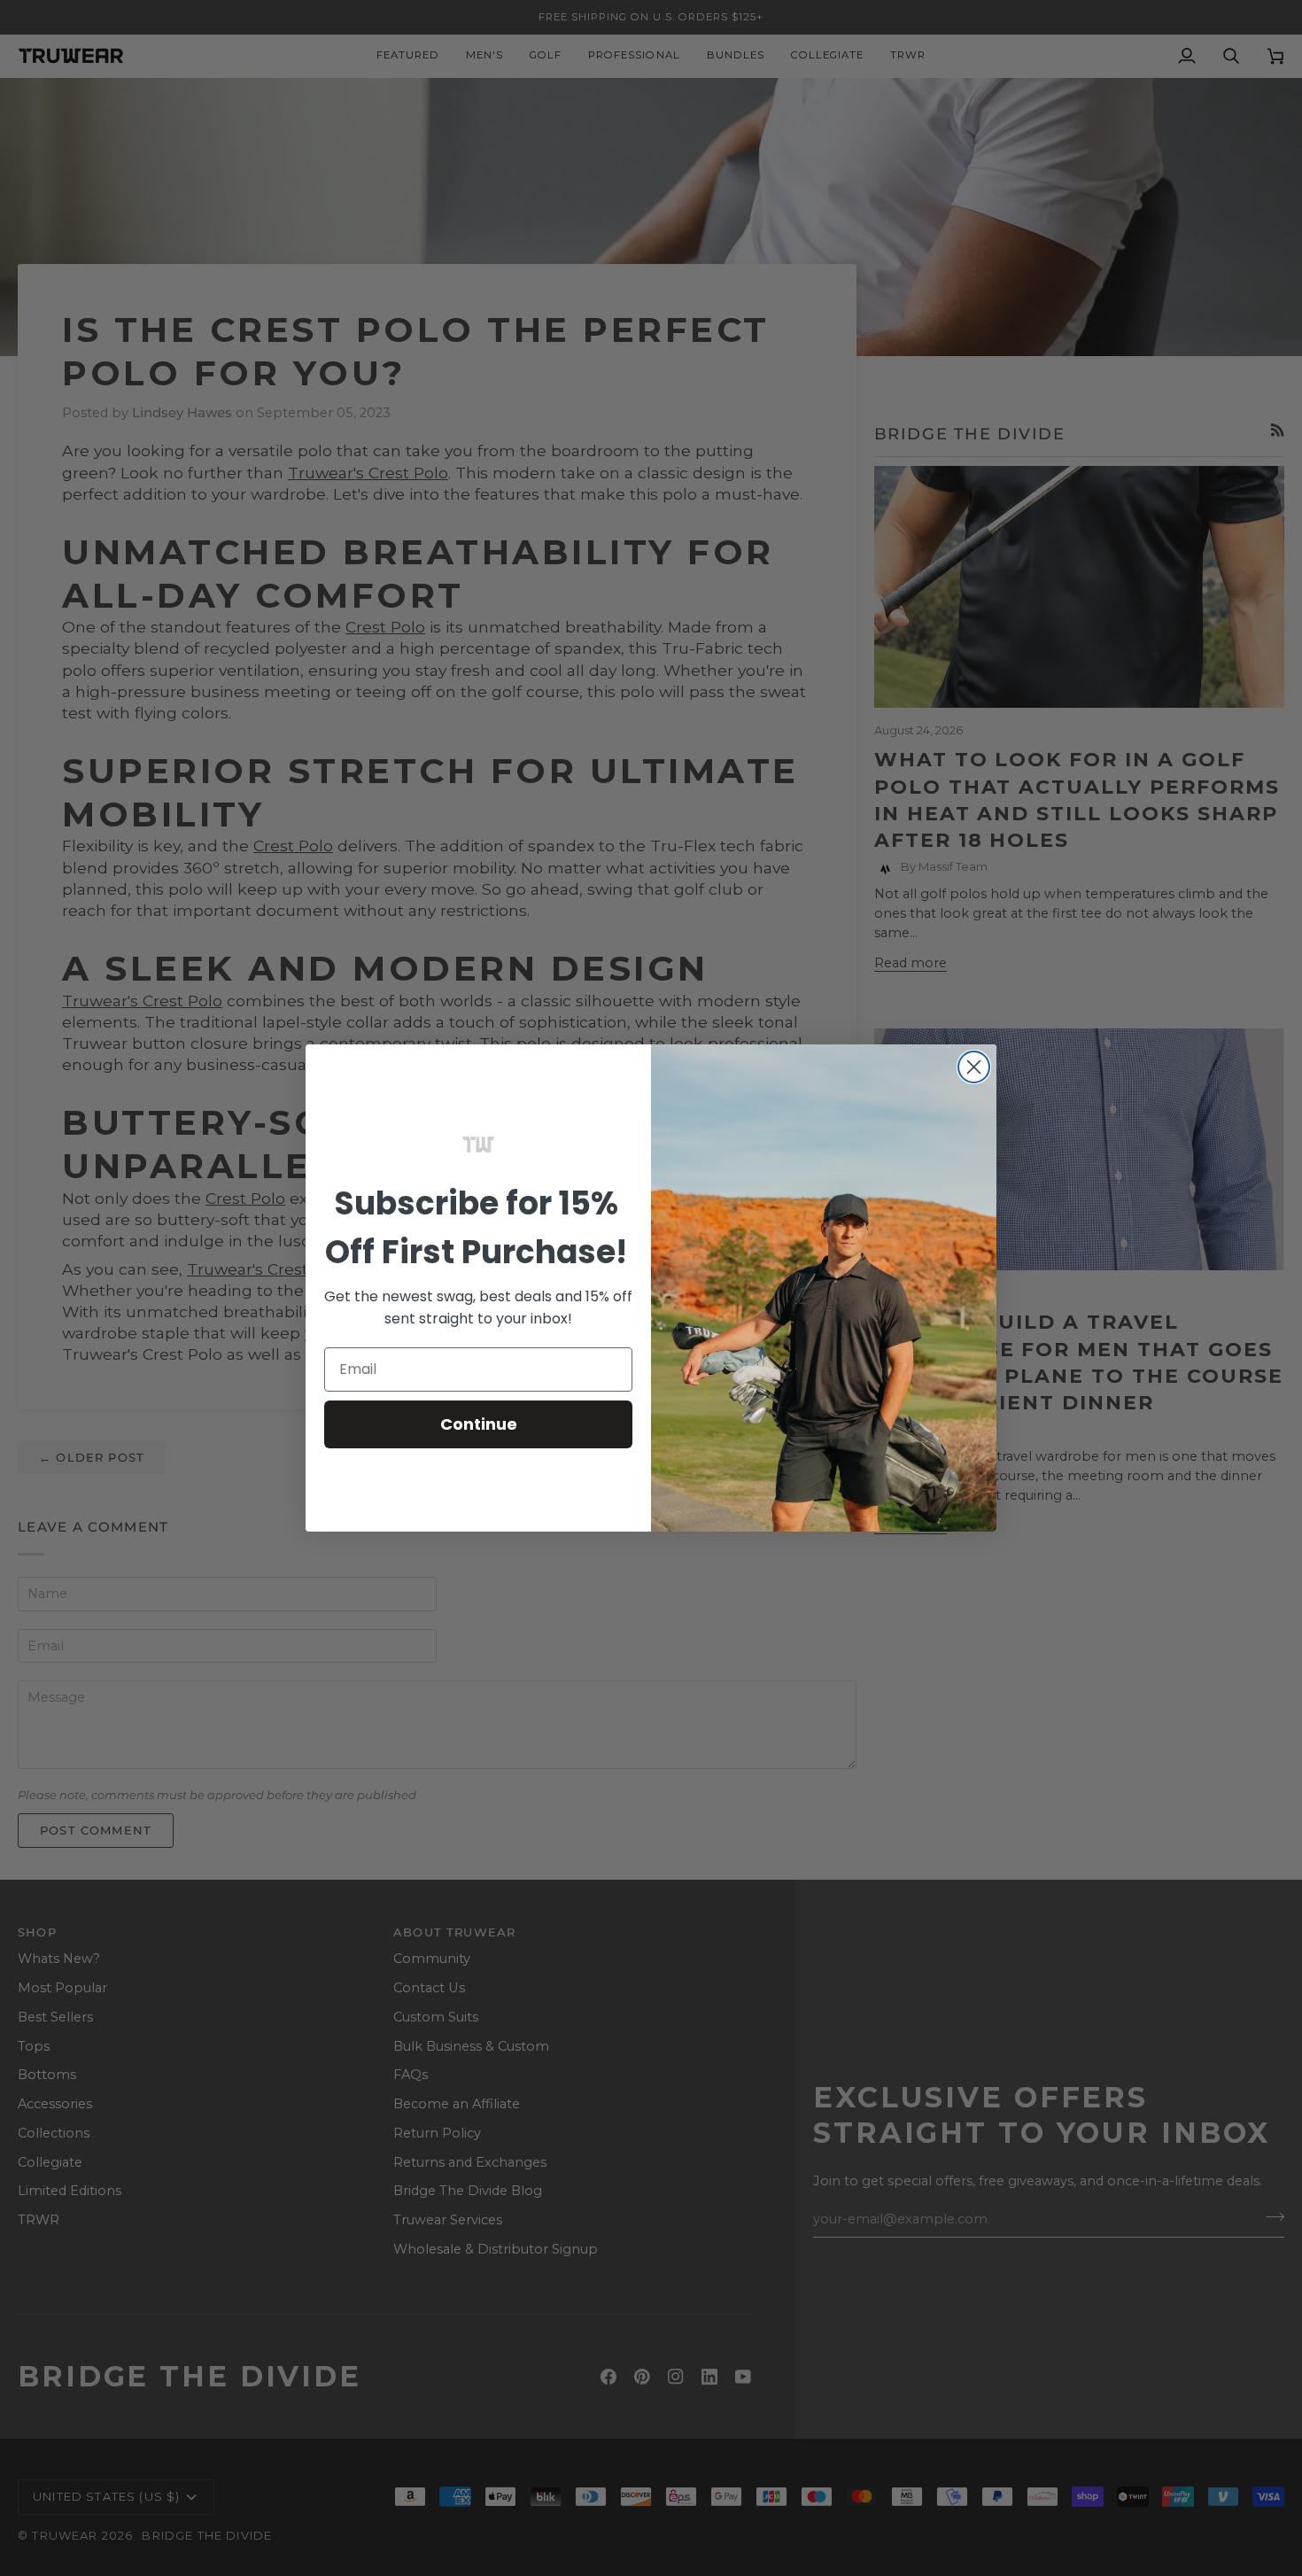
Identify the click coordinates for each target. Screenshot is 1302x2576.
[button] (478, 1144)
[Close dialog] (974, 1067)
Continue (479, 1424)
